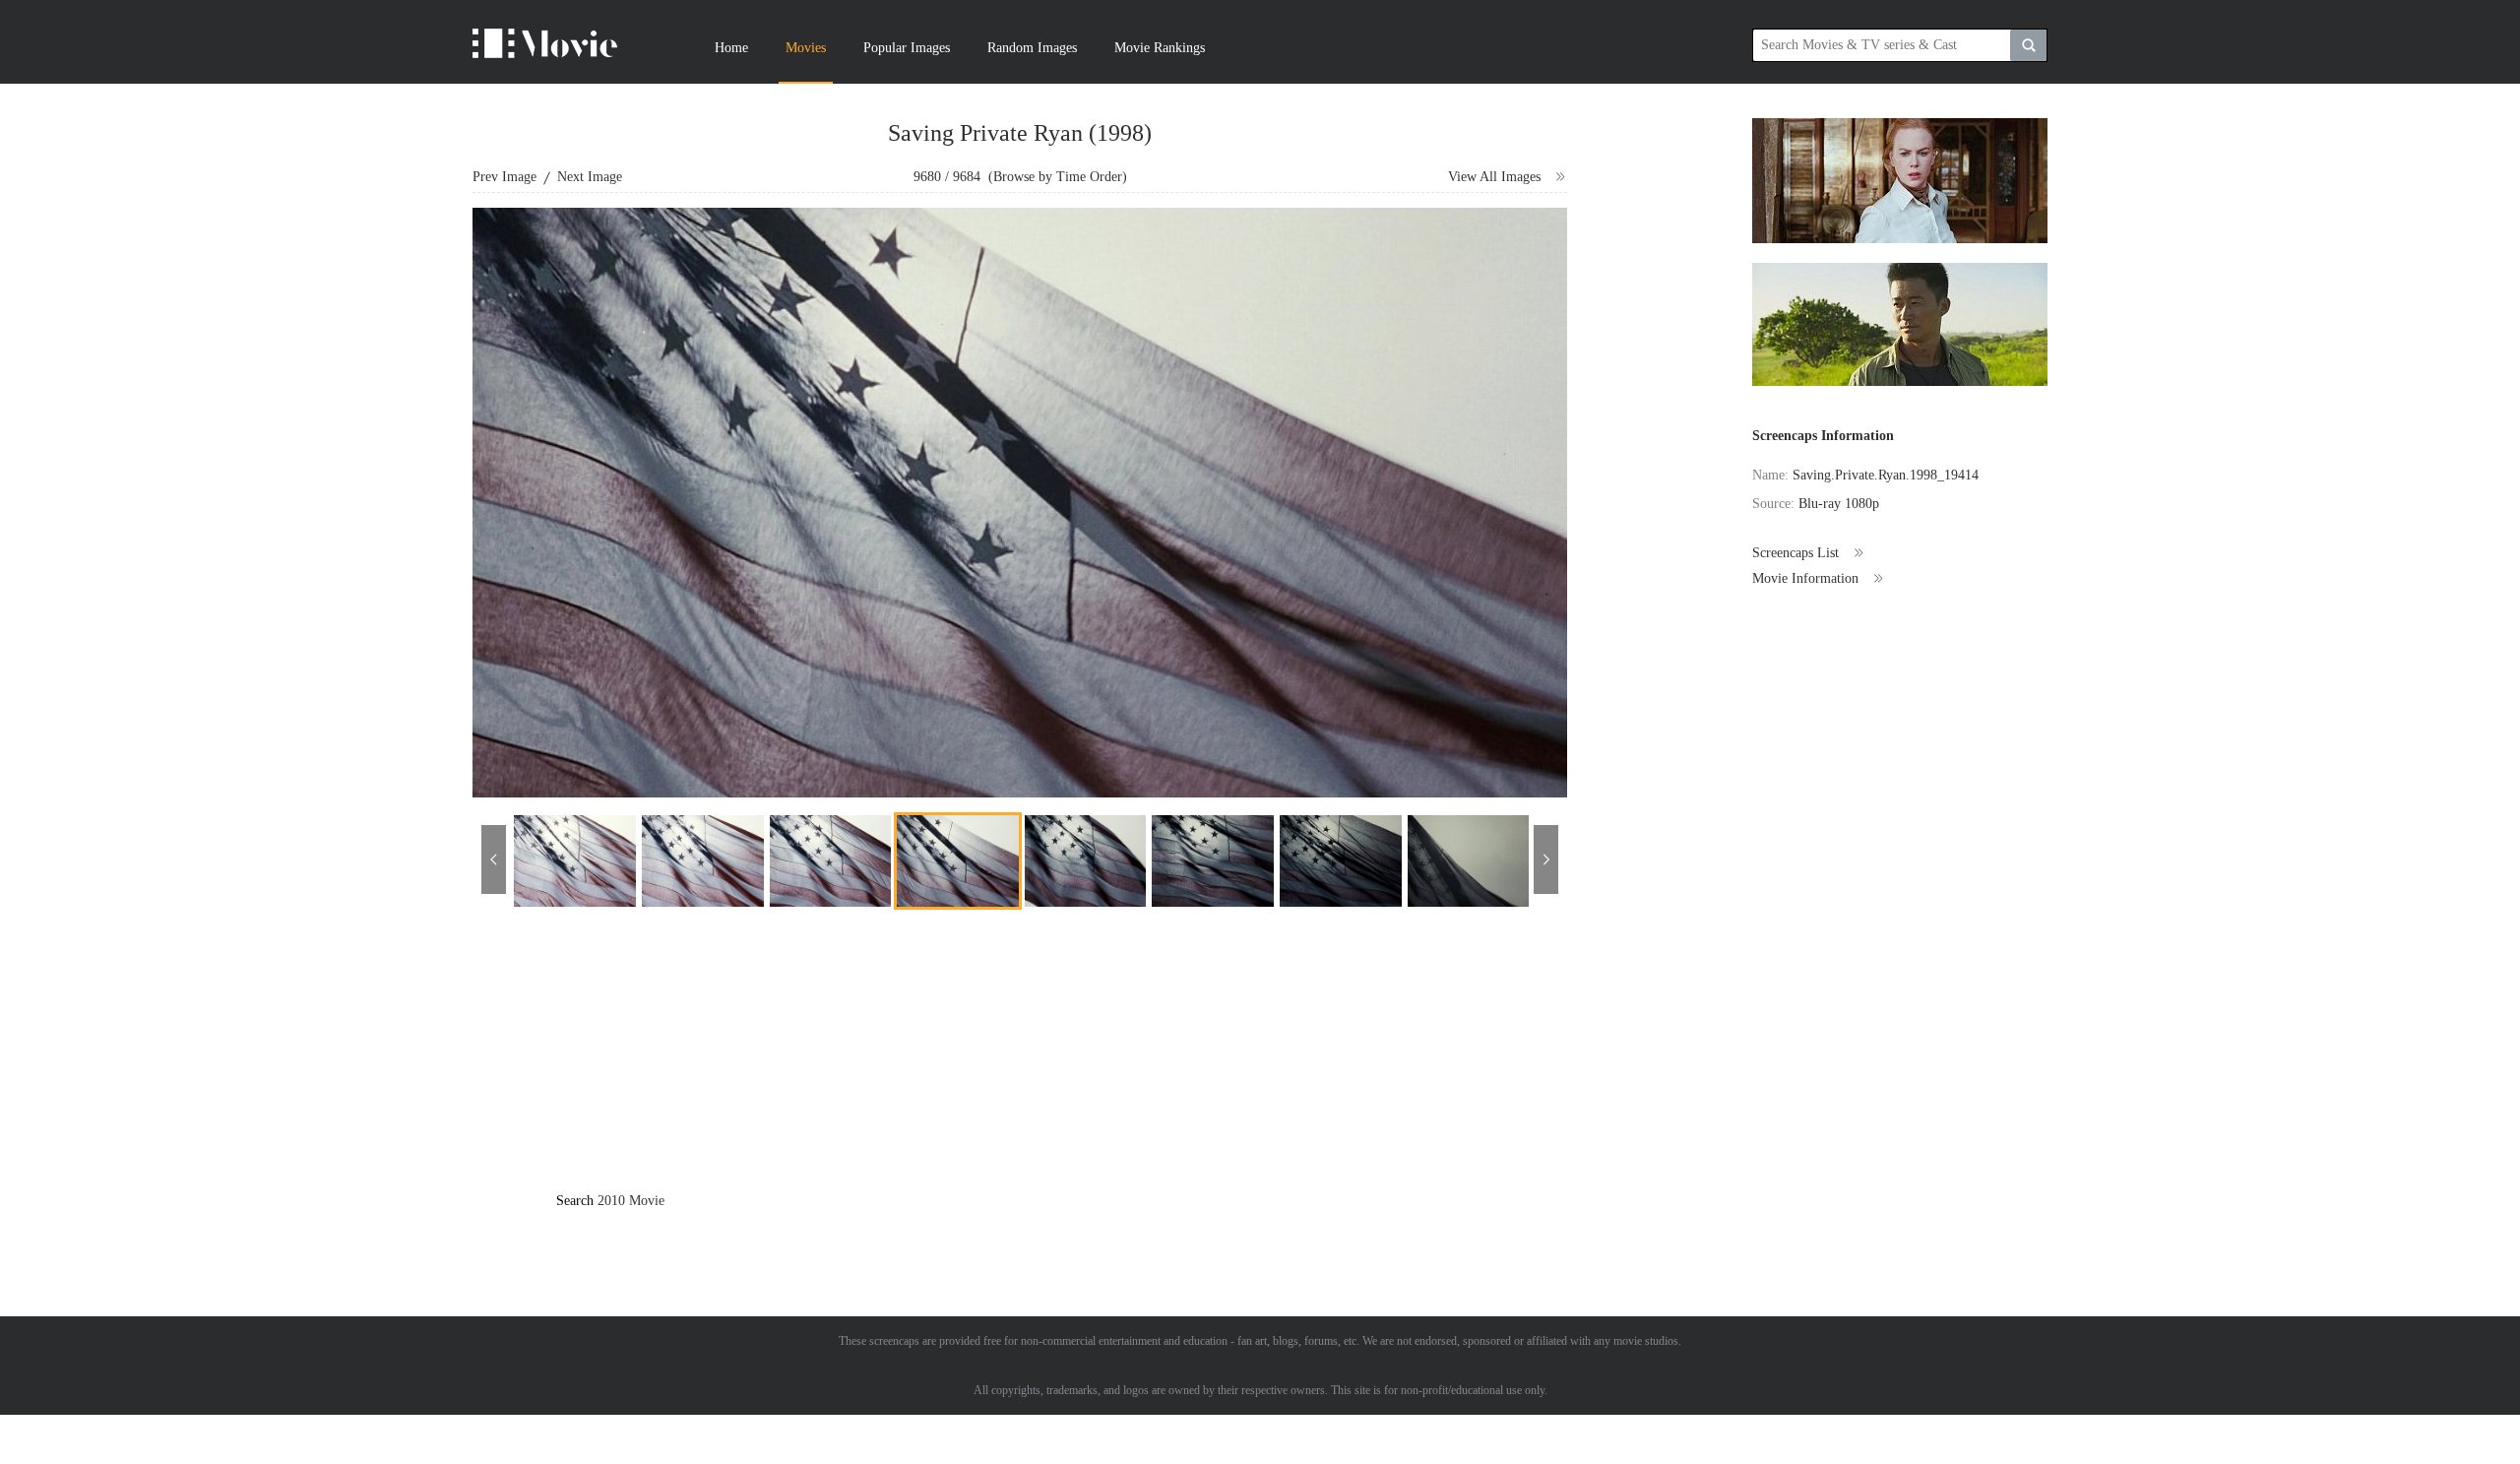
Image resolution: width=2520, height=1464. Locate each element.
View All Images (1494, 177)
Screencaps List (1795, 553)
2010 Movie (631, 1201)
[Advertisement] (1076, 1067)
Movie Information (1805, 578)
